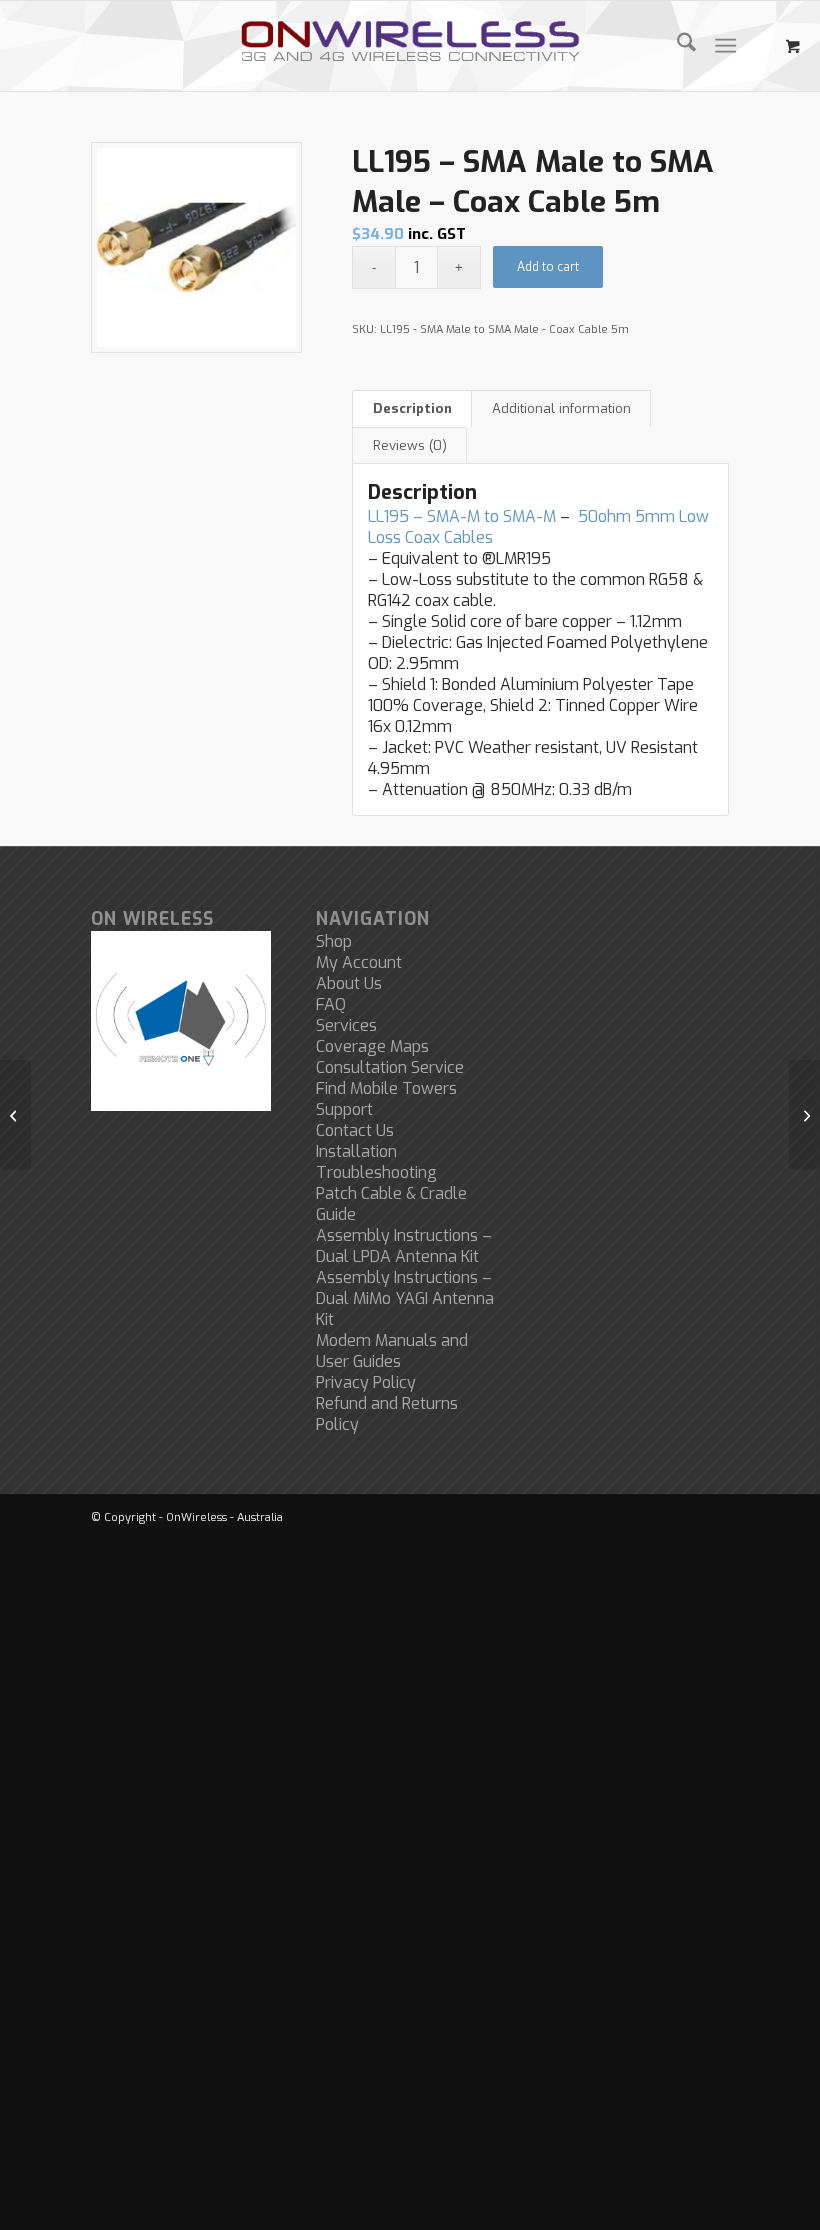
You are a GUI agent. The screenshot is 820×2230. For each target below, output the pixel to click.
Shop (334, 941)
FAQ (331, 1004)
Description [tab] (412, 408)
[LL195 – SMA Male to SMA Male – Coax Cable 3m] (15, 1115)
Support (344, 1109)
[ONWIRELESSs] (410, 46)
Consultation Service (390, 1067)
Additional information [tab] (561, 408)
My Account (359, 962)
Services (346, 1025)
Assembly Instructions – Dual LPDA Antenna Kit (404, 1246)
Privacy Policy (366, 1382)
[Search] (676, 46)
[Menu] (725, 46)
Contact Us (355, 1130)
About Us (349, 983)
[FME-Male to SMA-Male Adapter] (804, 1115)
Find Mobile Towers (386, 1088)
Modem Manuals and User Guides (392, 1351)
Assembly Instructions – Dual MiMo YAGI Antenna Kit (405, 1298)
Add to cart (548, 267)
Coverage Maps (372, 1046)
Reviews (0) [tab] (410, 445)
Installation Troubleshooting (376, 1162)
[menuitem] (676, 46)
